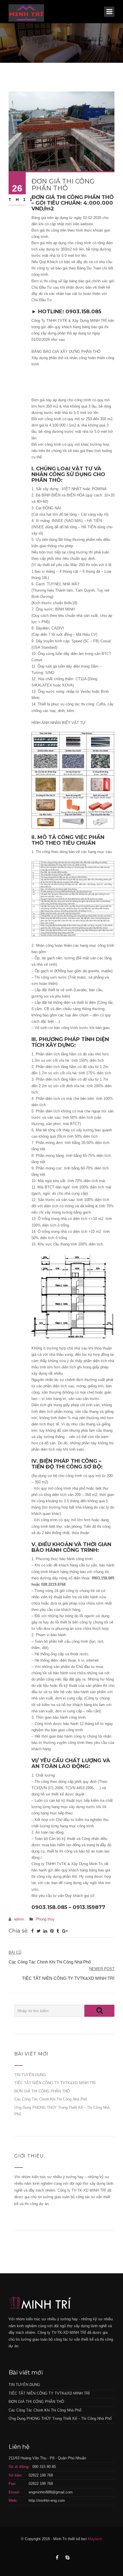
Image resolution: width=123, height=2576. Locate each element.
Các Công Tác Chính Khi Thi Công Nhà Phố (51, 2099)
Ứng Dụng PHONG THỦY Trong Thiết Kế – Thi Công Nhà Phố (60, 2418)
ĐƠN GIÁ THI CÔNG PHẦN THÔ (42, 2091)
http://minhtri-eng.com (47, 2500)
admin (19, 1919)
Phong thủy (45, 1919)
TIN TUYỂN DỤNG (30, 2075)
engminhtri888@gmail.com (51, 2492)
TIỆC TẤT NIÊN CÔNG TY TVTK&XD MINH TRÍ (55, 2083)
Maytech (95, 2539)
